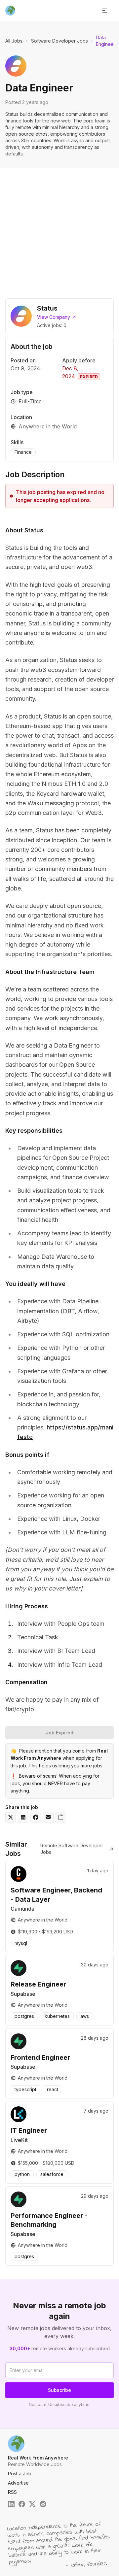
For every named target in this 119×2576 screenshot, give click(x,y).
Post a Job (20, 2474)
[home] (10, 11)
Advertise (18, 2483)
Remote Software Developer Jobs (72, 1849)
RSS (12, 2492)
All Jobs (14, 41)
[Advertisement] (59, 230)
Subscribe (59, 2390)
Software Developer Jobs (59, 41)
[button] (105, 11)
